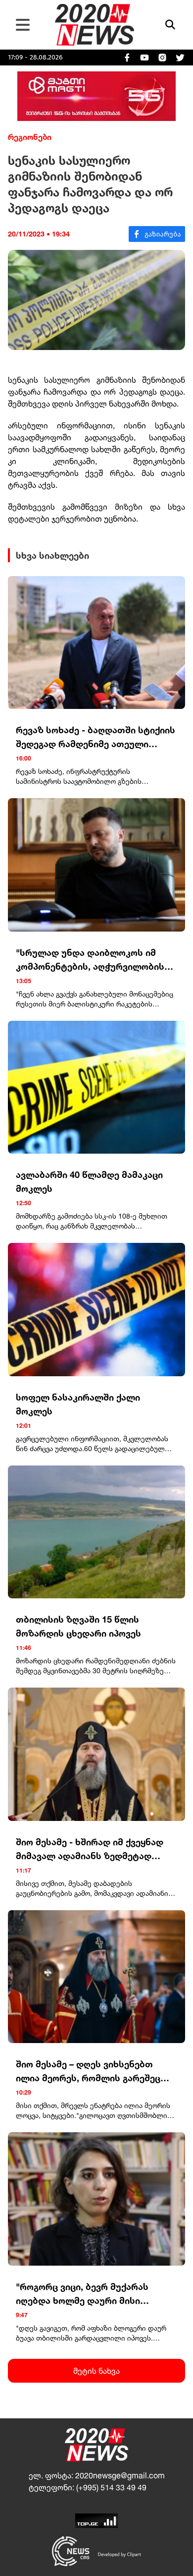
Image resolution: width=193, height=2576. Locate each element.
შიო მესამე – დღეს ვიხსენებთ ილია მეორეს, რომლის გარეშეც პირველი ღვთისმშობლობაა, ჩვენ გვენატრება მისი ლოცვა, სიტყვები (95, 2072)
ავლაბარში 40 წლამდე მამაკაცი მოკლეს (89, 1181)
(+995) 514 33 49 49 (111, 2487)
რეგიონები (30, 137)
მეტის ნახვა (96, 2371)
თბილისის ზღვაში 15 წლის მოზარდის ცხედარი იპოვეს (78, 1626)
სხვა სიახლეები (52, 555)
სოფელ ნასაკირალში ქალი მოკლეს (78, 1404)
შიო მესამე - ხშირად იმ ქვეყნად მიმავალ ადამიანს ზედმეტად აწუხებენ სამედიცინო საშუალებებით (90, 1849)
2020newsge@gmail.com (120, 2475)
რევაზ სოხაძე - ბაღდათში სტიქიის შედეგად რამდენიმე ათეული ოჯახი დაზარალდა (96, 737)
